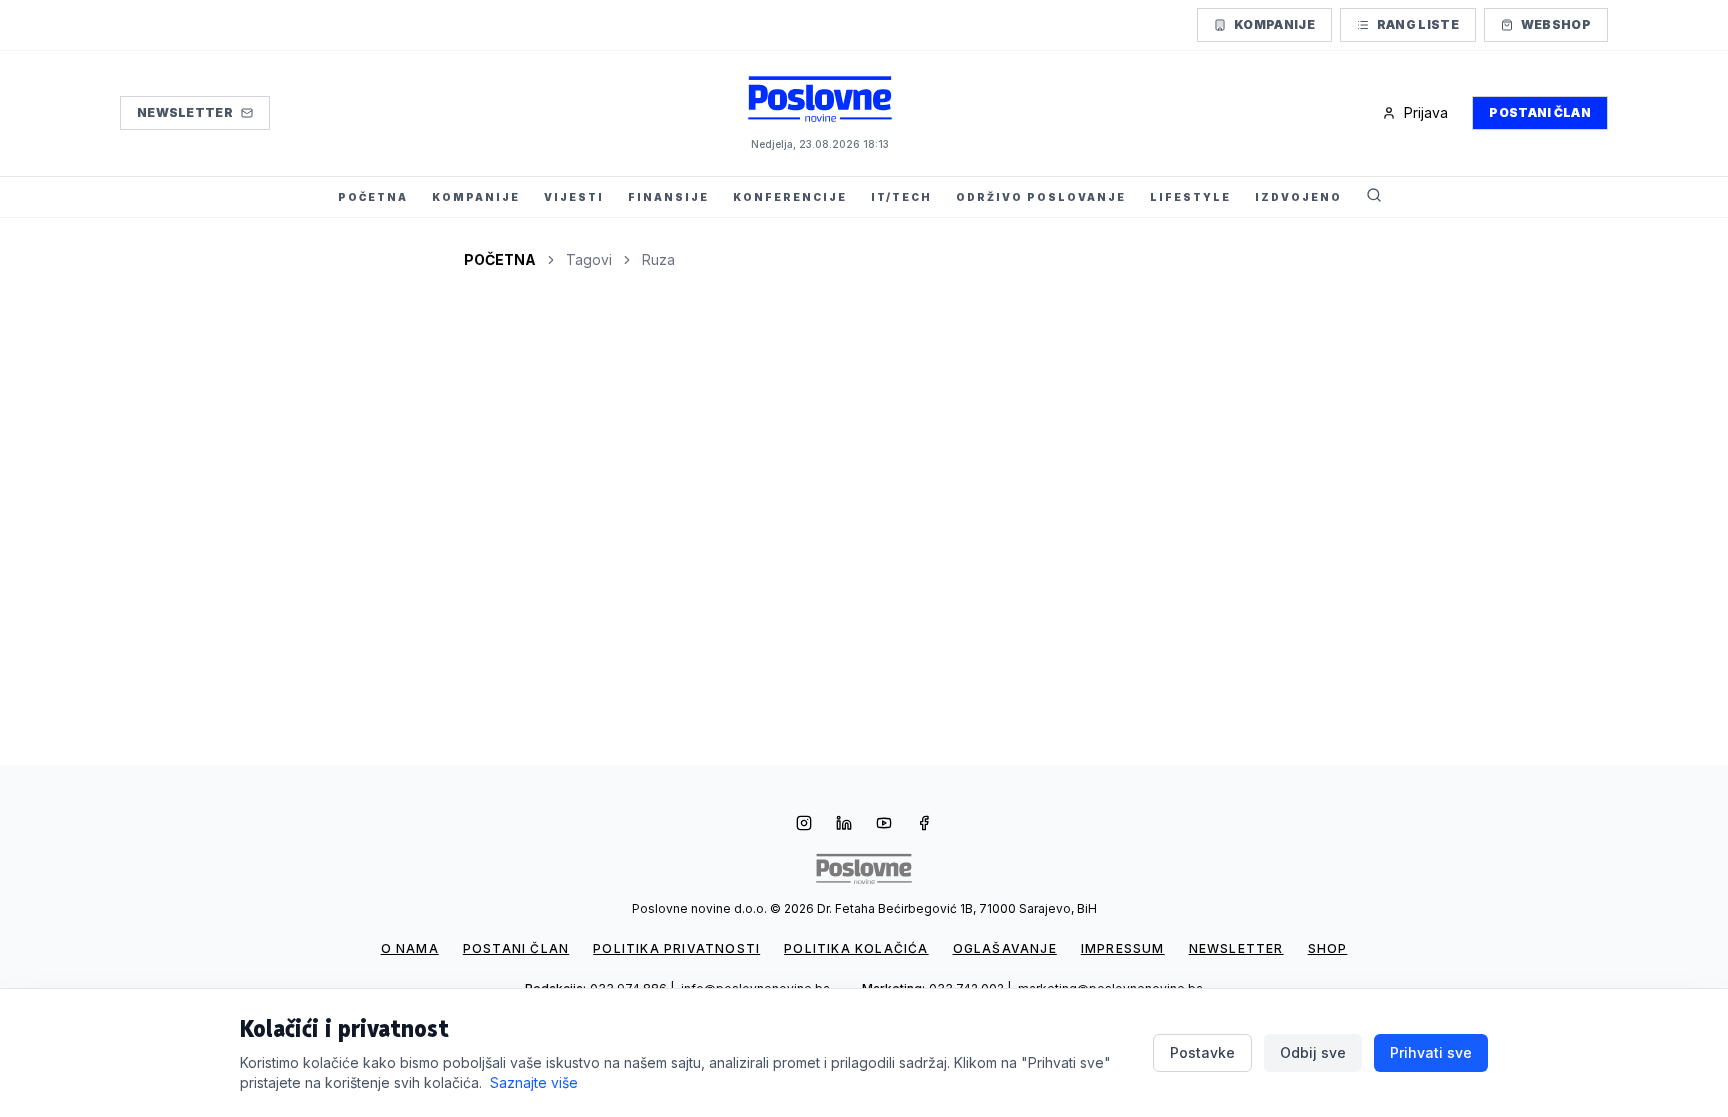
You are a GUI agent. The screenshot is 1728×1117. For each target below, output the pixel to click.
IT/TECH (901, 197)
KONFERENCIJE (790, 197)
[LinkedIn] (844, 825)
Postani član (1540, 112)
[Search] (1374, 197)
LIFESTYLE (1190, 197)
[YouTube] (884, 825)
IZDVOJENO (1298, 197)
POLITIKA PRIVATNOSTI (676, 948)
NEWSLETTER (1236, 948)
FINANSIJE (668, 197)
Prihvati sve (1431, 1052)
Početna (500, 259)
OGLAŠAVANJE (1005, 948)
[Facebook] (924, 825)
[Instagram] (804, 825)
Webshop (1556, 24)
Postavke (1202, 1052)
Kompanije (1274, 24)
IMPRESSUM (1123, 948)
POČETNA (373, 197)
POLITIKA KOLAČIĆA (856, 948)
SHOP (1328, 948)
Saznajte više (534, 1082)
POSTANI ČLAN (516, 948)
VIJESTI (574, 197)
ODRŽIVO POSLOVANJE (1041, 197)
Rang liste (1418, 24)
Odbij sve (1313, 1052)
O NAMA (410, 948)
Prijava (1426, 112)
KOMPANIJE (476, 197)
